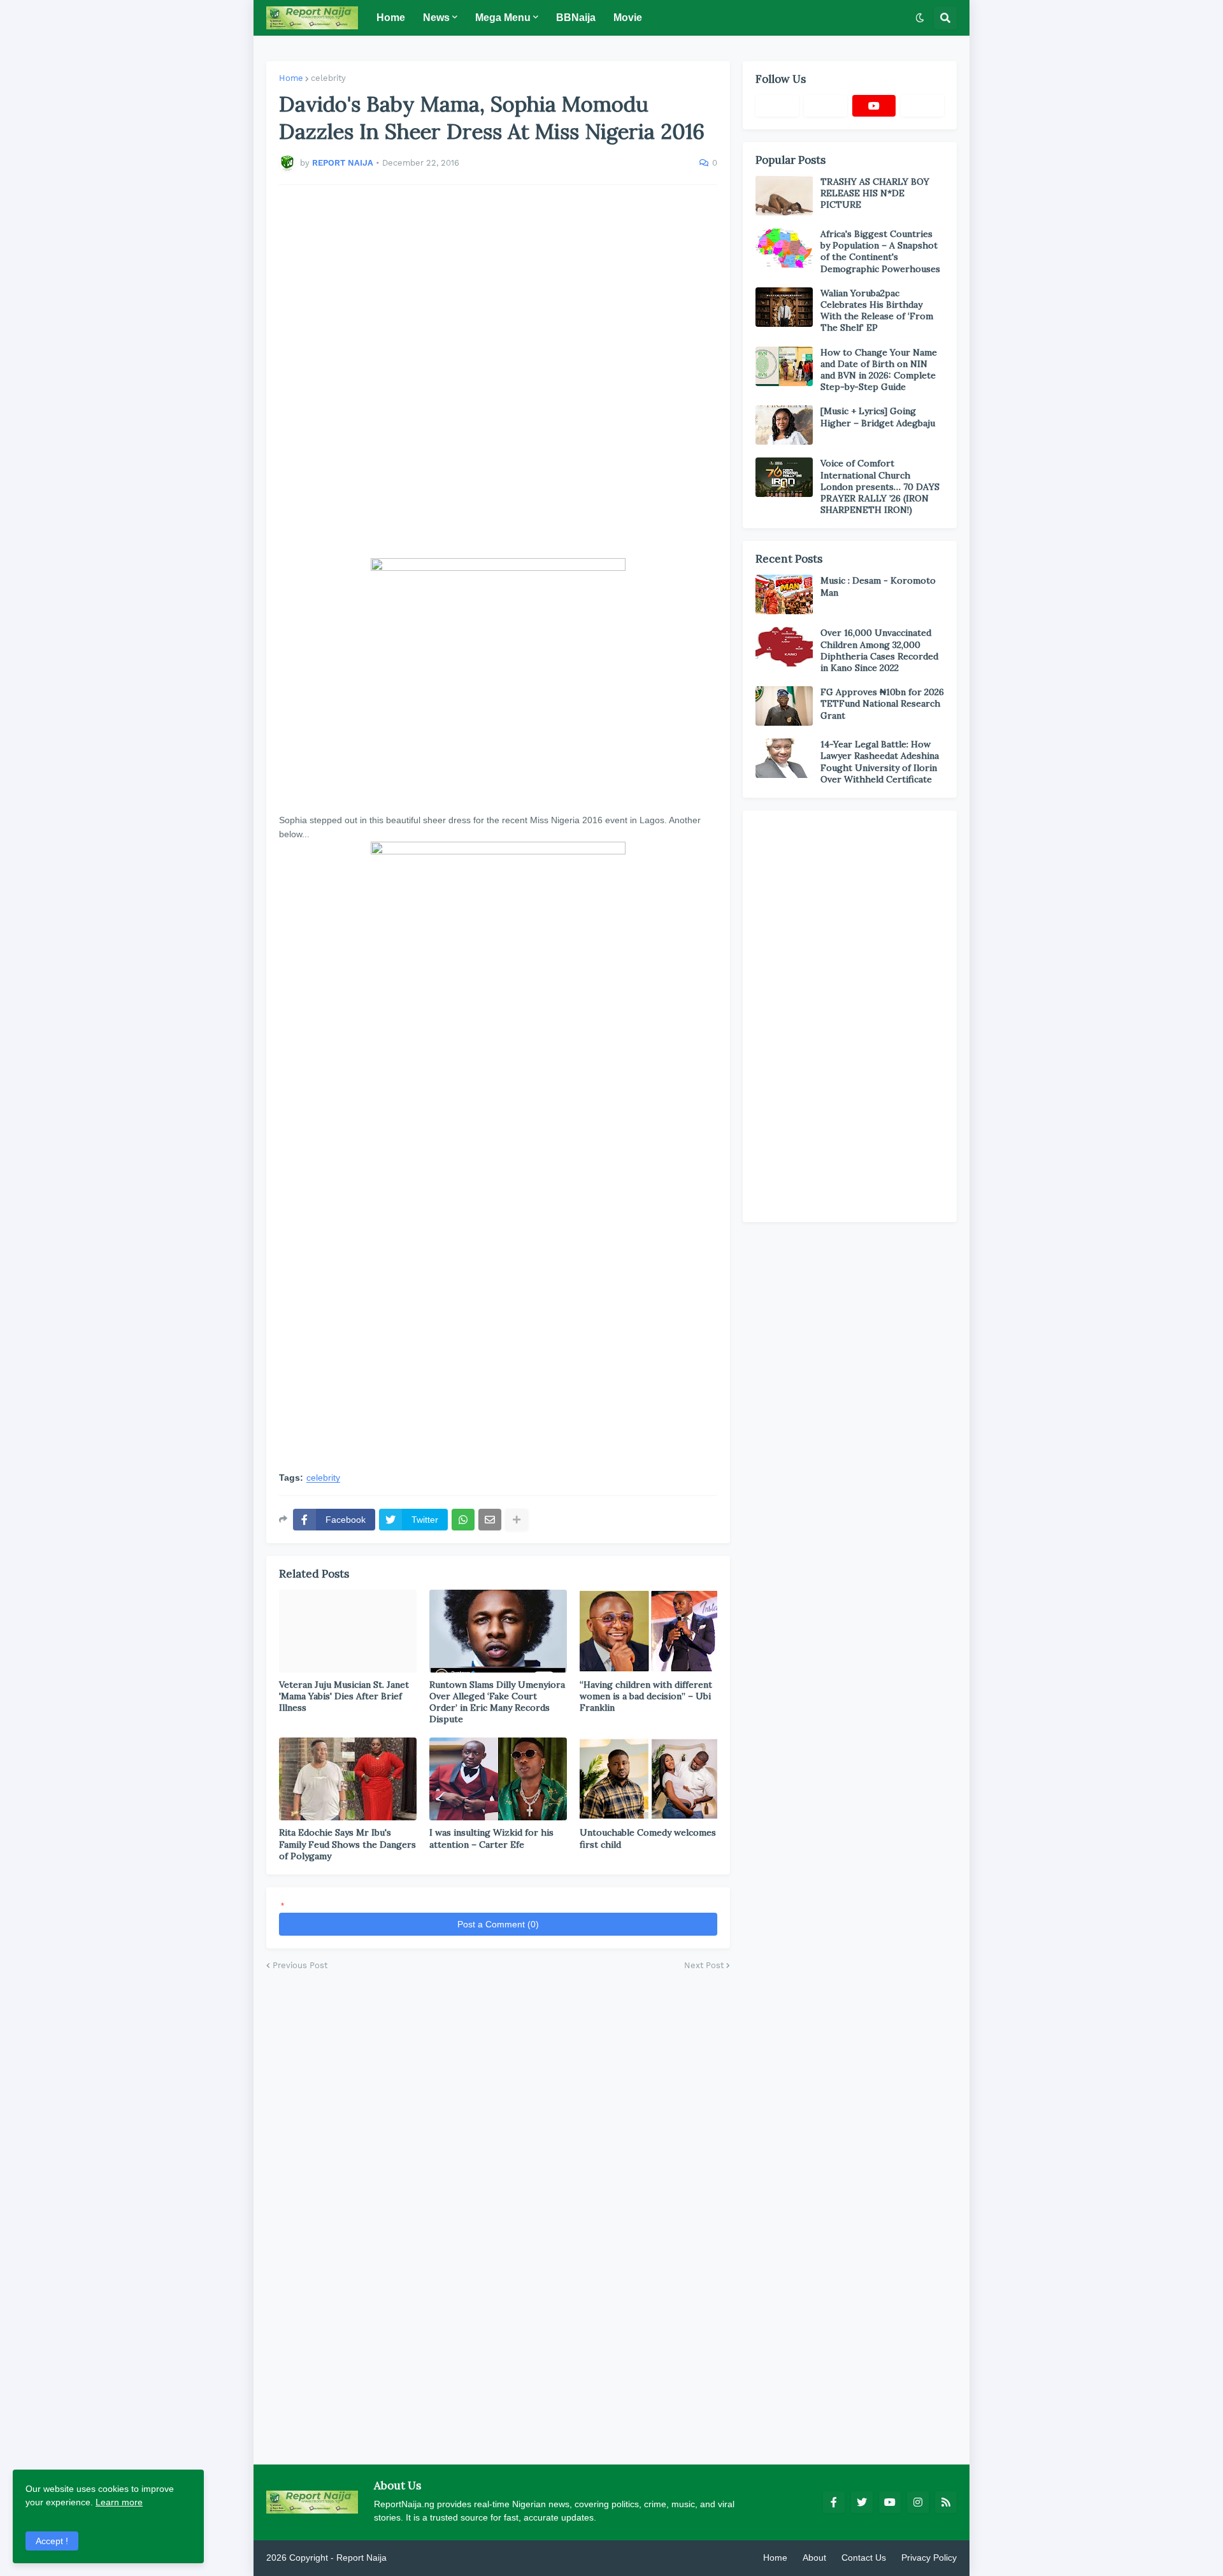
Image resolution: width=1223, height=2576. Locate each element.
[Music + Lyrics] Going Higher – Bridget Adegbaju (878, 417)
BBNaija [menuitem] (576, 18)
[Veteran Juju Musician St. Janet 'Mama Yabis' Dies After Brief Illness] (348, 1631)
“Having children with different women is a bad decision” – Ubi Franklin (646, 1696)
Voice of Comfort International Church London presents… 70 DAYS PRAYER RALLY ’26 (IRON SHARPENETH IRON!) (880, 486)
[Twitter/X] (826, 106)
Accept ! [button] (52, 2541)
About (814, 2558)
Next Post (704, 1965)
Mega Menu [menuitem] (503, 18)
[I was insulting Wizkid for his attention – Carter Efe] (498, 1779)
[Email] (490, 1520)
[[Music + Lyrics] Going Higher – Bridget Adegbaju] (784, 425)
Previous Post (300, 1965)
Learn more (119, 2502)
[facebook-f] (834, 2502)
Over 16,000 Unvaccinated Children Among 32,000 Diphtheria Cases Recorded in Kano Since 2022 (879, 650)
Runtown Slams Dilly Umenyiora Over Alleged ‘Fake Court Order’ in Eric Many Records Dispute (497, 1702)
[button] (920, 18)
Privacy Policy (929, 2558)
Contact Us (864, 2558)
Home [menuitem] (391, 18)
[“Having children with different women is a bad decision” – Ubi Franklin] (648, 1631)
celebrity (328, 78)
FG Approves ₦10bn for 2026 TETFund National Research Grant (882, 703)
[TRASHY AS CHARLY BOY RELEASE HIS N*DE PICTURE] (784, 196)
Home (291, 78)
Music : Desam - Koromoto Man (878, 586)
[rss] (946, 2502)
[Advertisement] (498, 371)
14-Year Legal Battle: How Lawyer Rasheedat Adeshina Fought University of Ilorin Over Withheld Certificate (880, 762)
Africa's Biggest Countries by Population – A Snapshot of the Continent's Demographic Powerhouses (880, 251)
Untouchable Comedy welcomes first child (648, 1838)
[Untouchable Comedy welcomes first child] (648, 1779)
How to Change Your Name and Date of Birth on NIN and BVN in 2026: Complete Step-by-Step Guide (879, 370)
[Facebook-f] (777, 106)
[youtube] (874, 106)
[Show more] (517, 1520)
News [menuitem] (436, 18)
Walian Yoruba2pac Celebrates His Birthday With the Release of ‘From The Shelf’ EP (877, 311)
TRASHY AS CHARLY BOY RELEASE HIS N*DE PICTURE (875, 193)
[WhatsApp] (463, 1520)
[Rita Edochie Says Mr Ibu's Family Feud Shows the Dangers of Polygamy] (348, 1779)
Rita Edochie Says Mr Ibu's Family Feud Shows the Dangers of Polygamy (347, 1844)
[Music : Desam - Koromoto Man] (784, 594)
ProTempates (416, 2558)
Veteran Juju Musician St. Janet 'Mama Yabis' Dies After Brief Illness (344, 1696)
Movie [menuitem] (628, 18)
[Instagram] (922, 106)
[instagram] (918, 2502)
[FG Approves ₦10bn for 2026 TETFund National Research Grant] (784, 706)
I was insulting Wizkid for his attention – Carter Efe (491, 1838)
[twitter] (862, 2502)
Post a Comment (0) (498, 1924)
